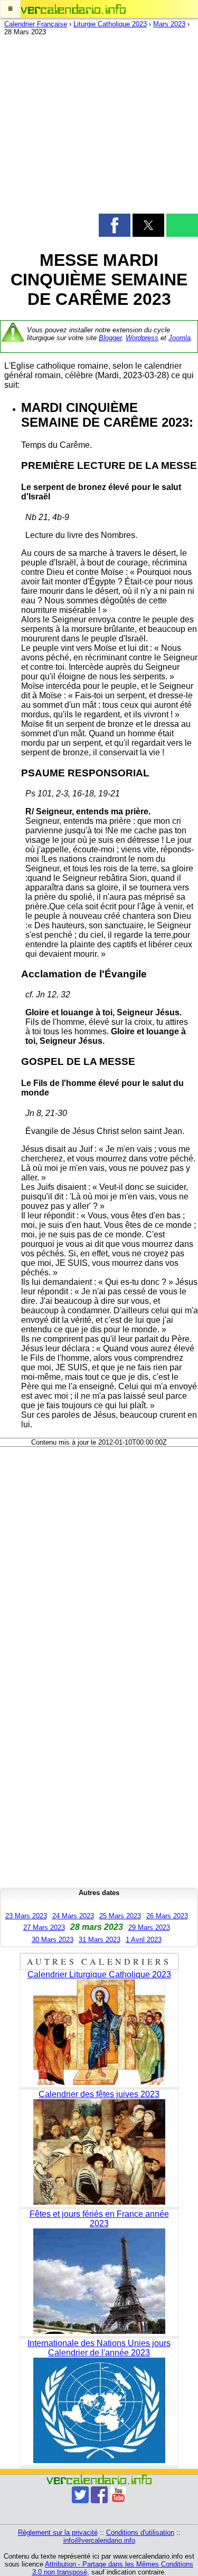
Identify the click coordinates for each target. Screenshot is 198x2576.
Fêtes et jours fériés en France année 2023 (99, 2219)
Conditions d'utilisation (140, 2532)
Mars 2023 (169, 24)
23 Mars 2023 (26, 1916)
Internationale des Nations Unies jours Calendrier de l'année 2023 (99, 2348)
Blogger (110, 338)
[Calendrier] (73, 9)
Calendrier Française (36, 24)
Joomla (180, 338)
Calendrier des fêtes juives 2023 (99, 2094)
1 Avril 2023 (144, 1940)
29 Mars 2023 (149, 1928)
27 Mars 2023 (44, 1928)
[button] (10, 9)
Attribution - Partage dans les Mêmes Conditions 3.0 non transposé (113, 2568)
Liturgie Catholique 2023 (110, 24)
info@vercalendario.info (99, 2540)
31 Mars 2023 (100, 1940)
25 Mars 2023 (120, 1916)
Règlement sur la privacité (58, 2532)
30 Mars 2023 (53, 1940)
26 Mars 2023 (167, 1916)
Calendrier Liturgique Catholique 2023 (99, 1974)
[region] (99, 127)
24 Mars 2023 (73, 1916)
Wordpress (142, 338)
